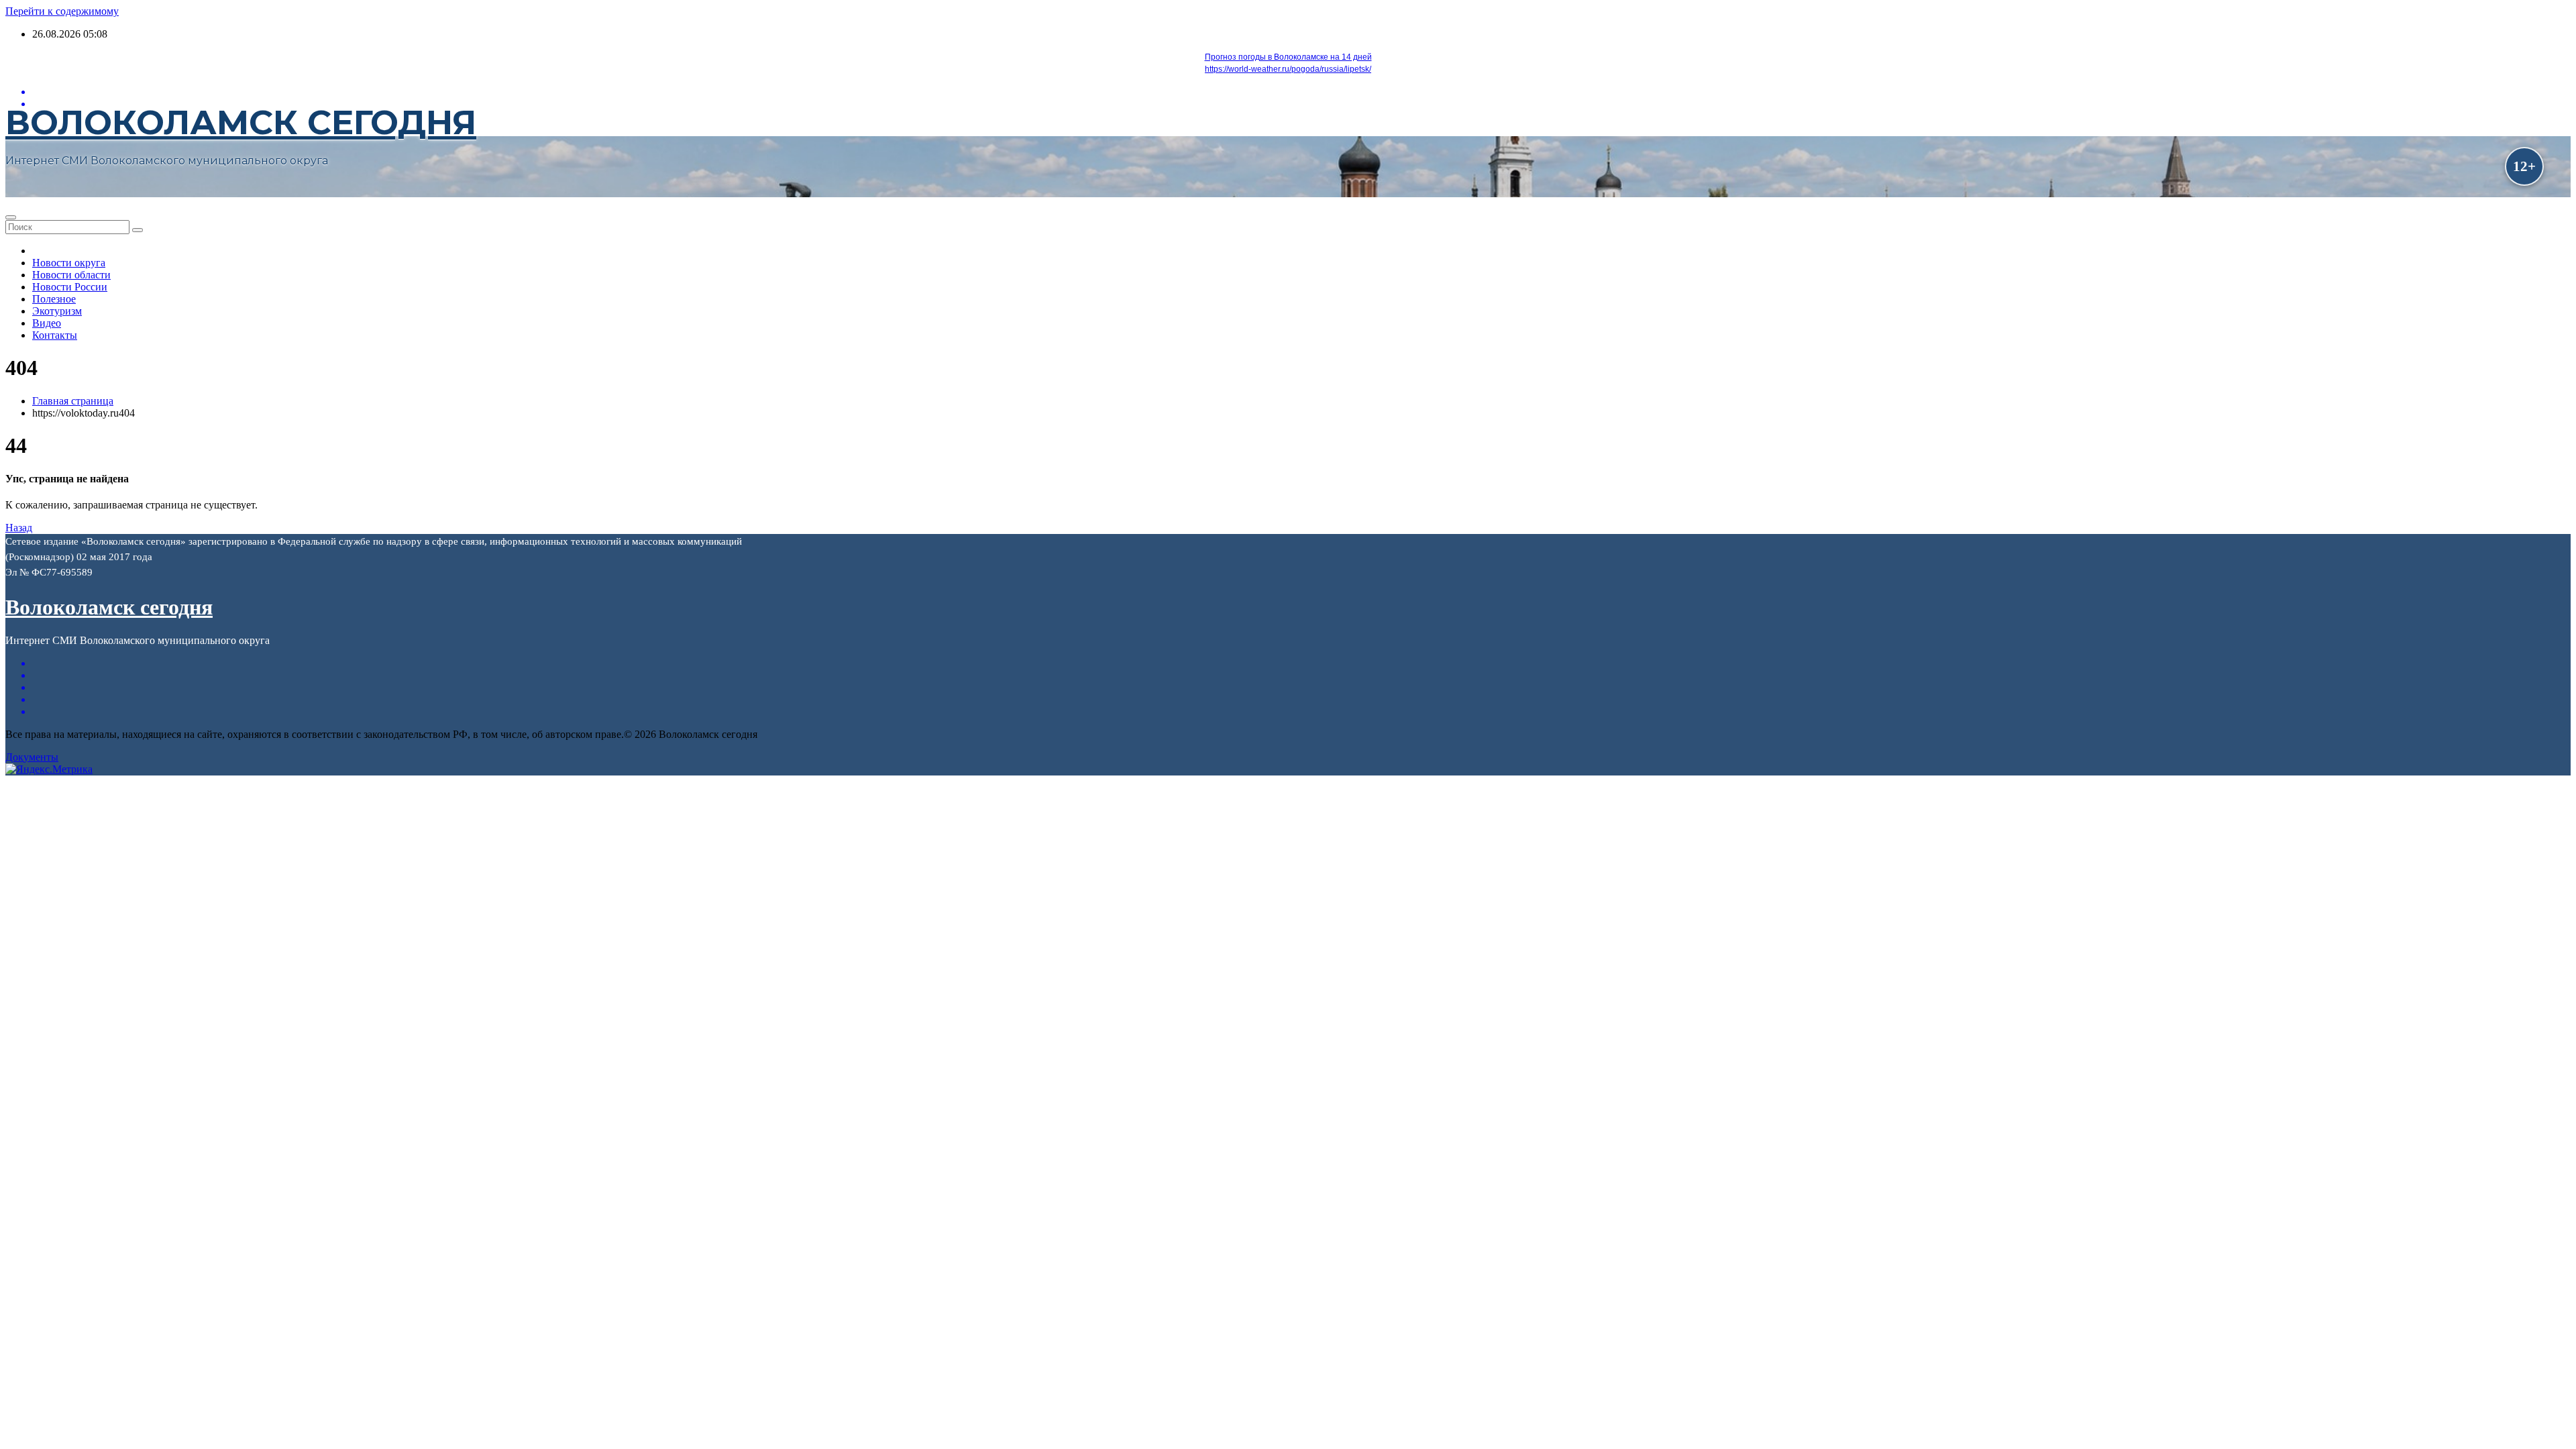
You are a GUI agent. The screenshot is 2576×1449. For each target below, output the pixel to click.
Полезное (54, 299)
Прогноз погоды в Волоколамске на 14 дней (1288, 57)
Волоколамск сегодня (241, 122)
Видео (47, 323)
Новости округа (69, 263)
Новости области (71, 275)
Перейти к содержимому (62, 11)
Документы (32, 757)
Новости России (70, 287)
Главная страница (73, 401)
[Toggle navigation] (11, 217)
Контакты (55, 335)
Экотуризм (57, 311)
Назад (19, 528)
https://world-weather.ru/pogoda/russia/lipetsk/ (1288, 69)
